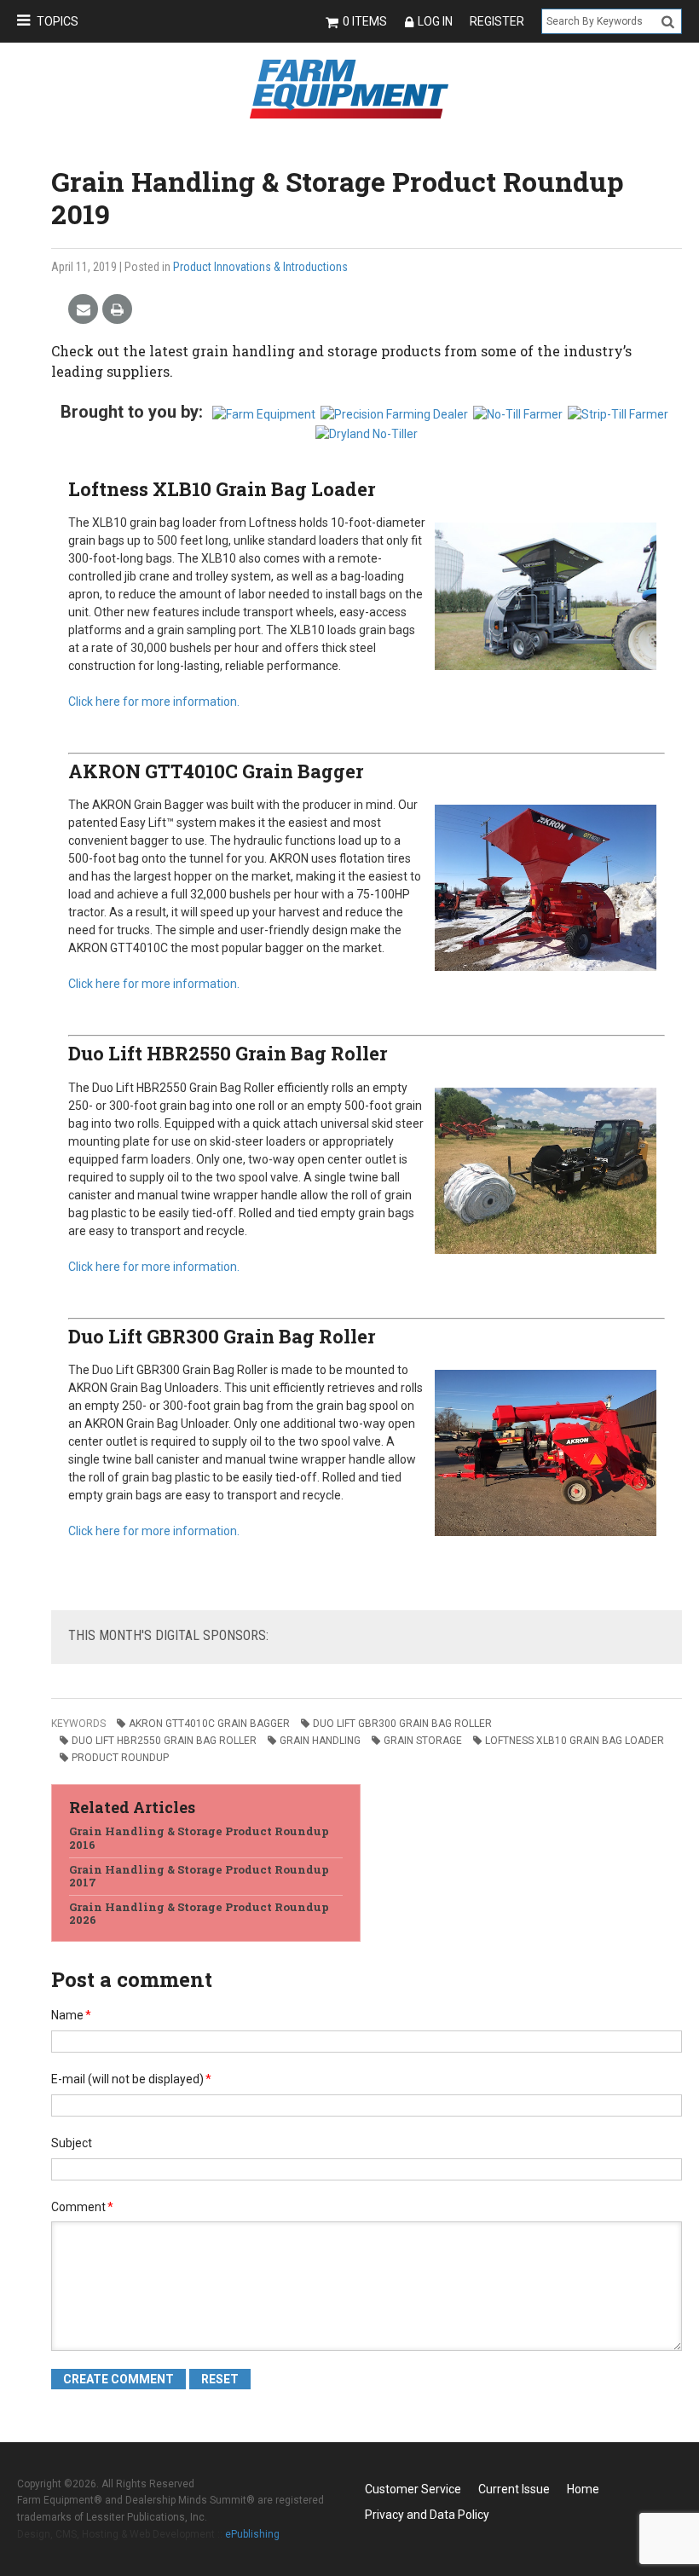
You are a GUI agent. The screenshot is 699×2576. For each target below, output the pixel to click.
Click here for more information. (154, 702)
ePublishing (252, 2534)
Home (583, 2489)
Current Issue (514, 2489)
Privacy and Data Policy (427, 2515)
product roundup (120, 1758)
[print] (117, 310)
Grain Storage (423, 1741)
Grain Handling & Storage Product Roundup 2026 (199, 1914)
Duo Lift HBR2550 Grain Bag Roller (228, 1053)
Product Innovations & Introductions (260, 267)
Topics (58, 21)
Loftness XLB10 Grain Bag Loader (222, 489)
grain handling (320, 1741)
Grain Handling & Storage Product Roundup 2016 (199, 1838)
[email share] (83, 310)
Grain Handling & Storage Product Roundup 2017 (199, 1876)
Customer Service (413, 2489)
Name (71, 2015)
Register (497, 21)
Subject (72, 2143)
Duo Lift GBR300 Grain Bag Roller (222, 1336)
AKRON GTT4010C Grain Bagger (216, 771)
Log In (435, 21)
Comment (82, 2207)
